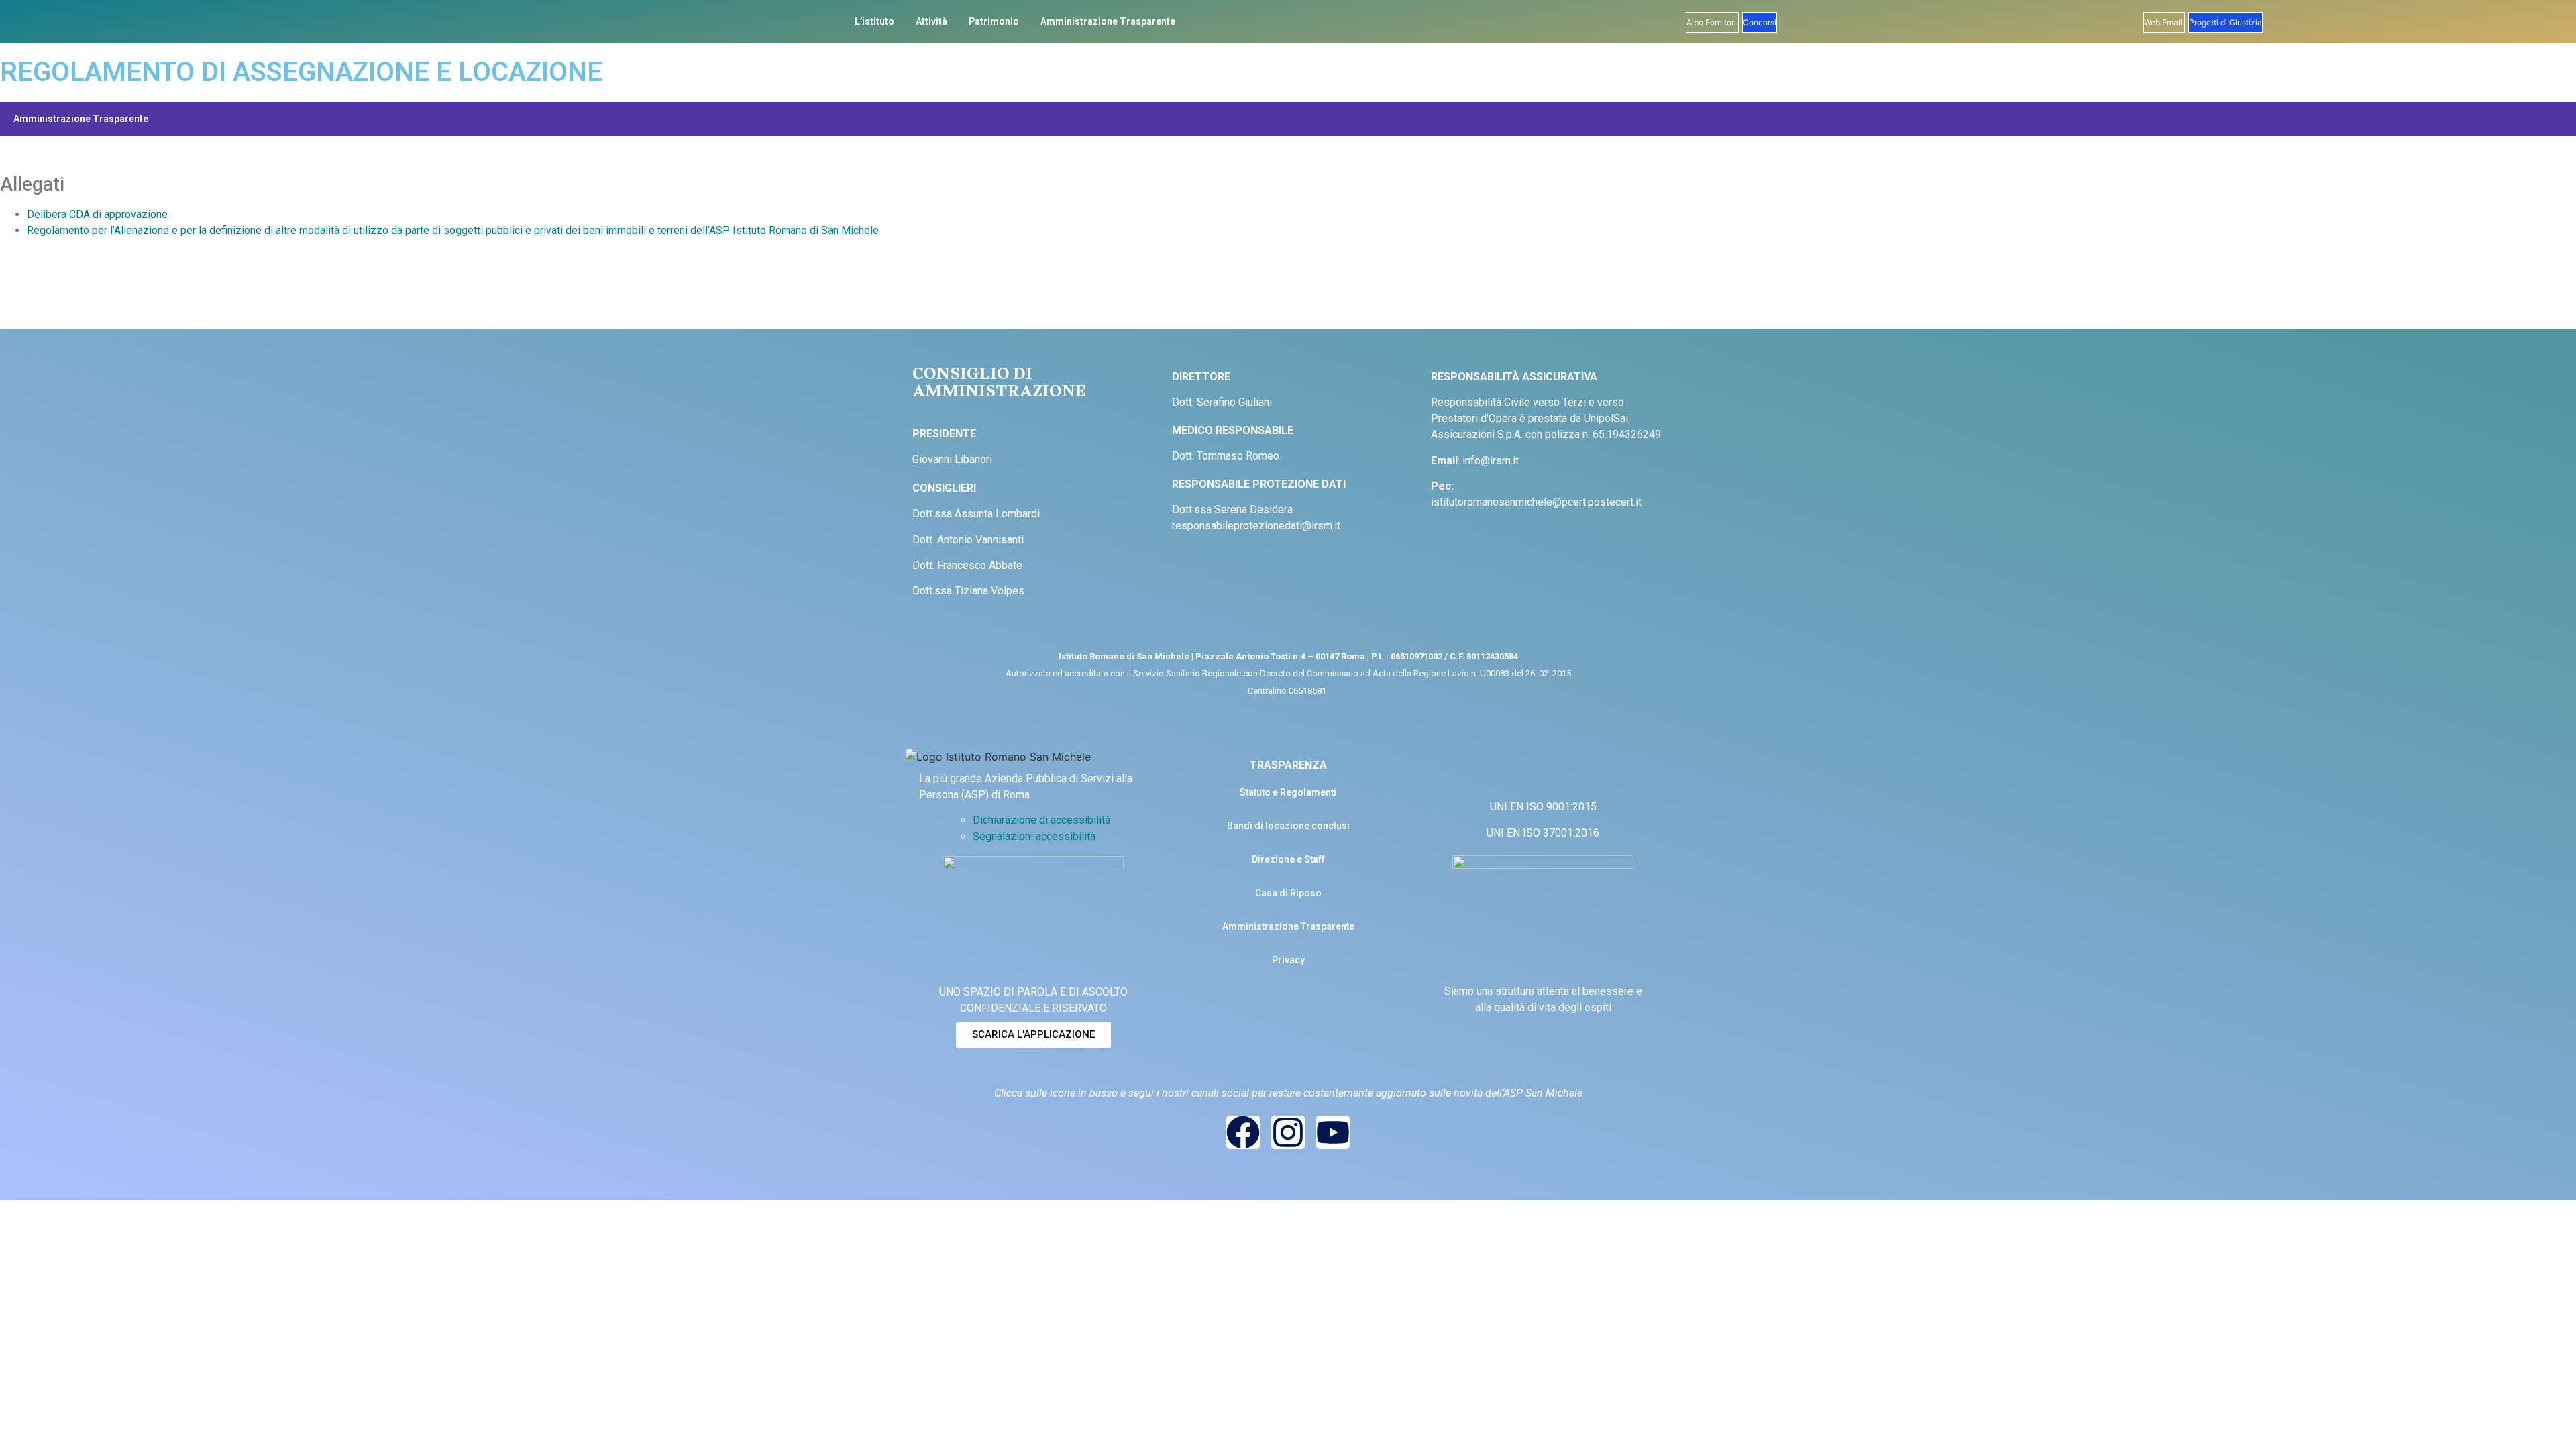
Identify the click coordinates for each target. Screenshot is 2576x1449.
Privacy (1288, 960)
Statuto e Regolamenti (1288, 792)
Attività (931, 21)
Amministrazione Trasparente (1108, 21)
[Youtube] (1333, 1132)
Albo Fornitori (1712, 22)
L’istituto (874, 21)
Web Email (2164, 22)
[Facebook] (1243, 1132)
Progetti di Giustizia (2225, 22)
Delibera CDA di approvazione (97, 214)
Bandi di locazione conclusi (1288, 826)
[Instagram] (1288, 1132)
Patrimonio (994, 21)
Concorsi (1760, 22)
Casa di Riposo (1288, 893)
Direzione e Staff (1288, 859)
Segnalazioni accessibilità (1034, 836)
